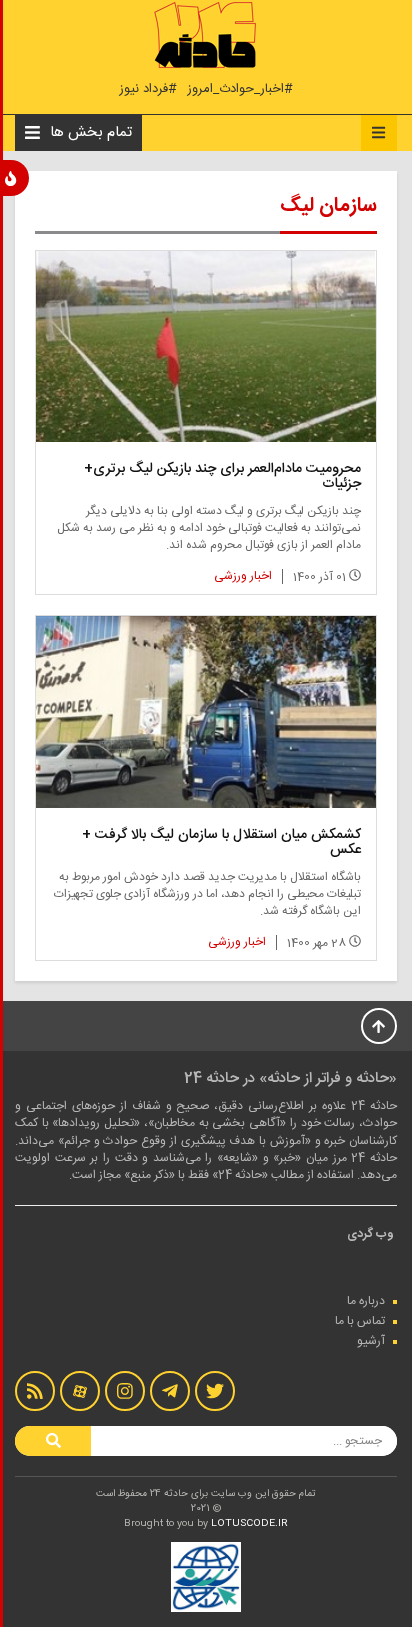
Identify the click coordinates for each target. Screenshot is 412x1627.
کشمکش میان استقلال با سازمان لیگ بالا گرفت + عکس (221, 842)
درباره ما (366, 1301)
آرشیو (371, 1341)
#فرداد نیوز (148, 89)
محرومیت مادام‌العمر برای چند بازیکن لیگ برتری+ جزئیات (222, 476)
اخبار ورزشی (243, 576)
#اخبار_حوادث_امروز (240, 89)
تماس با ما (360, 1321)
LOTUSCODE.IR (249, 1524)
